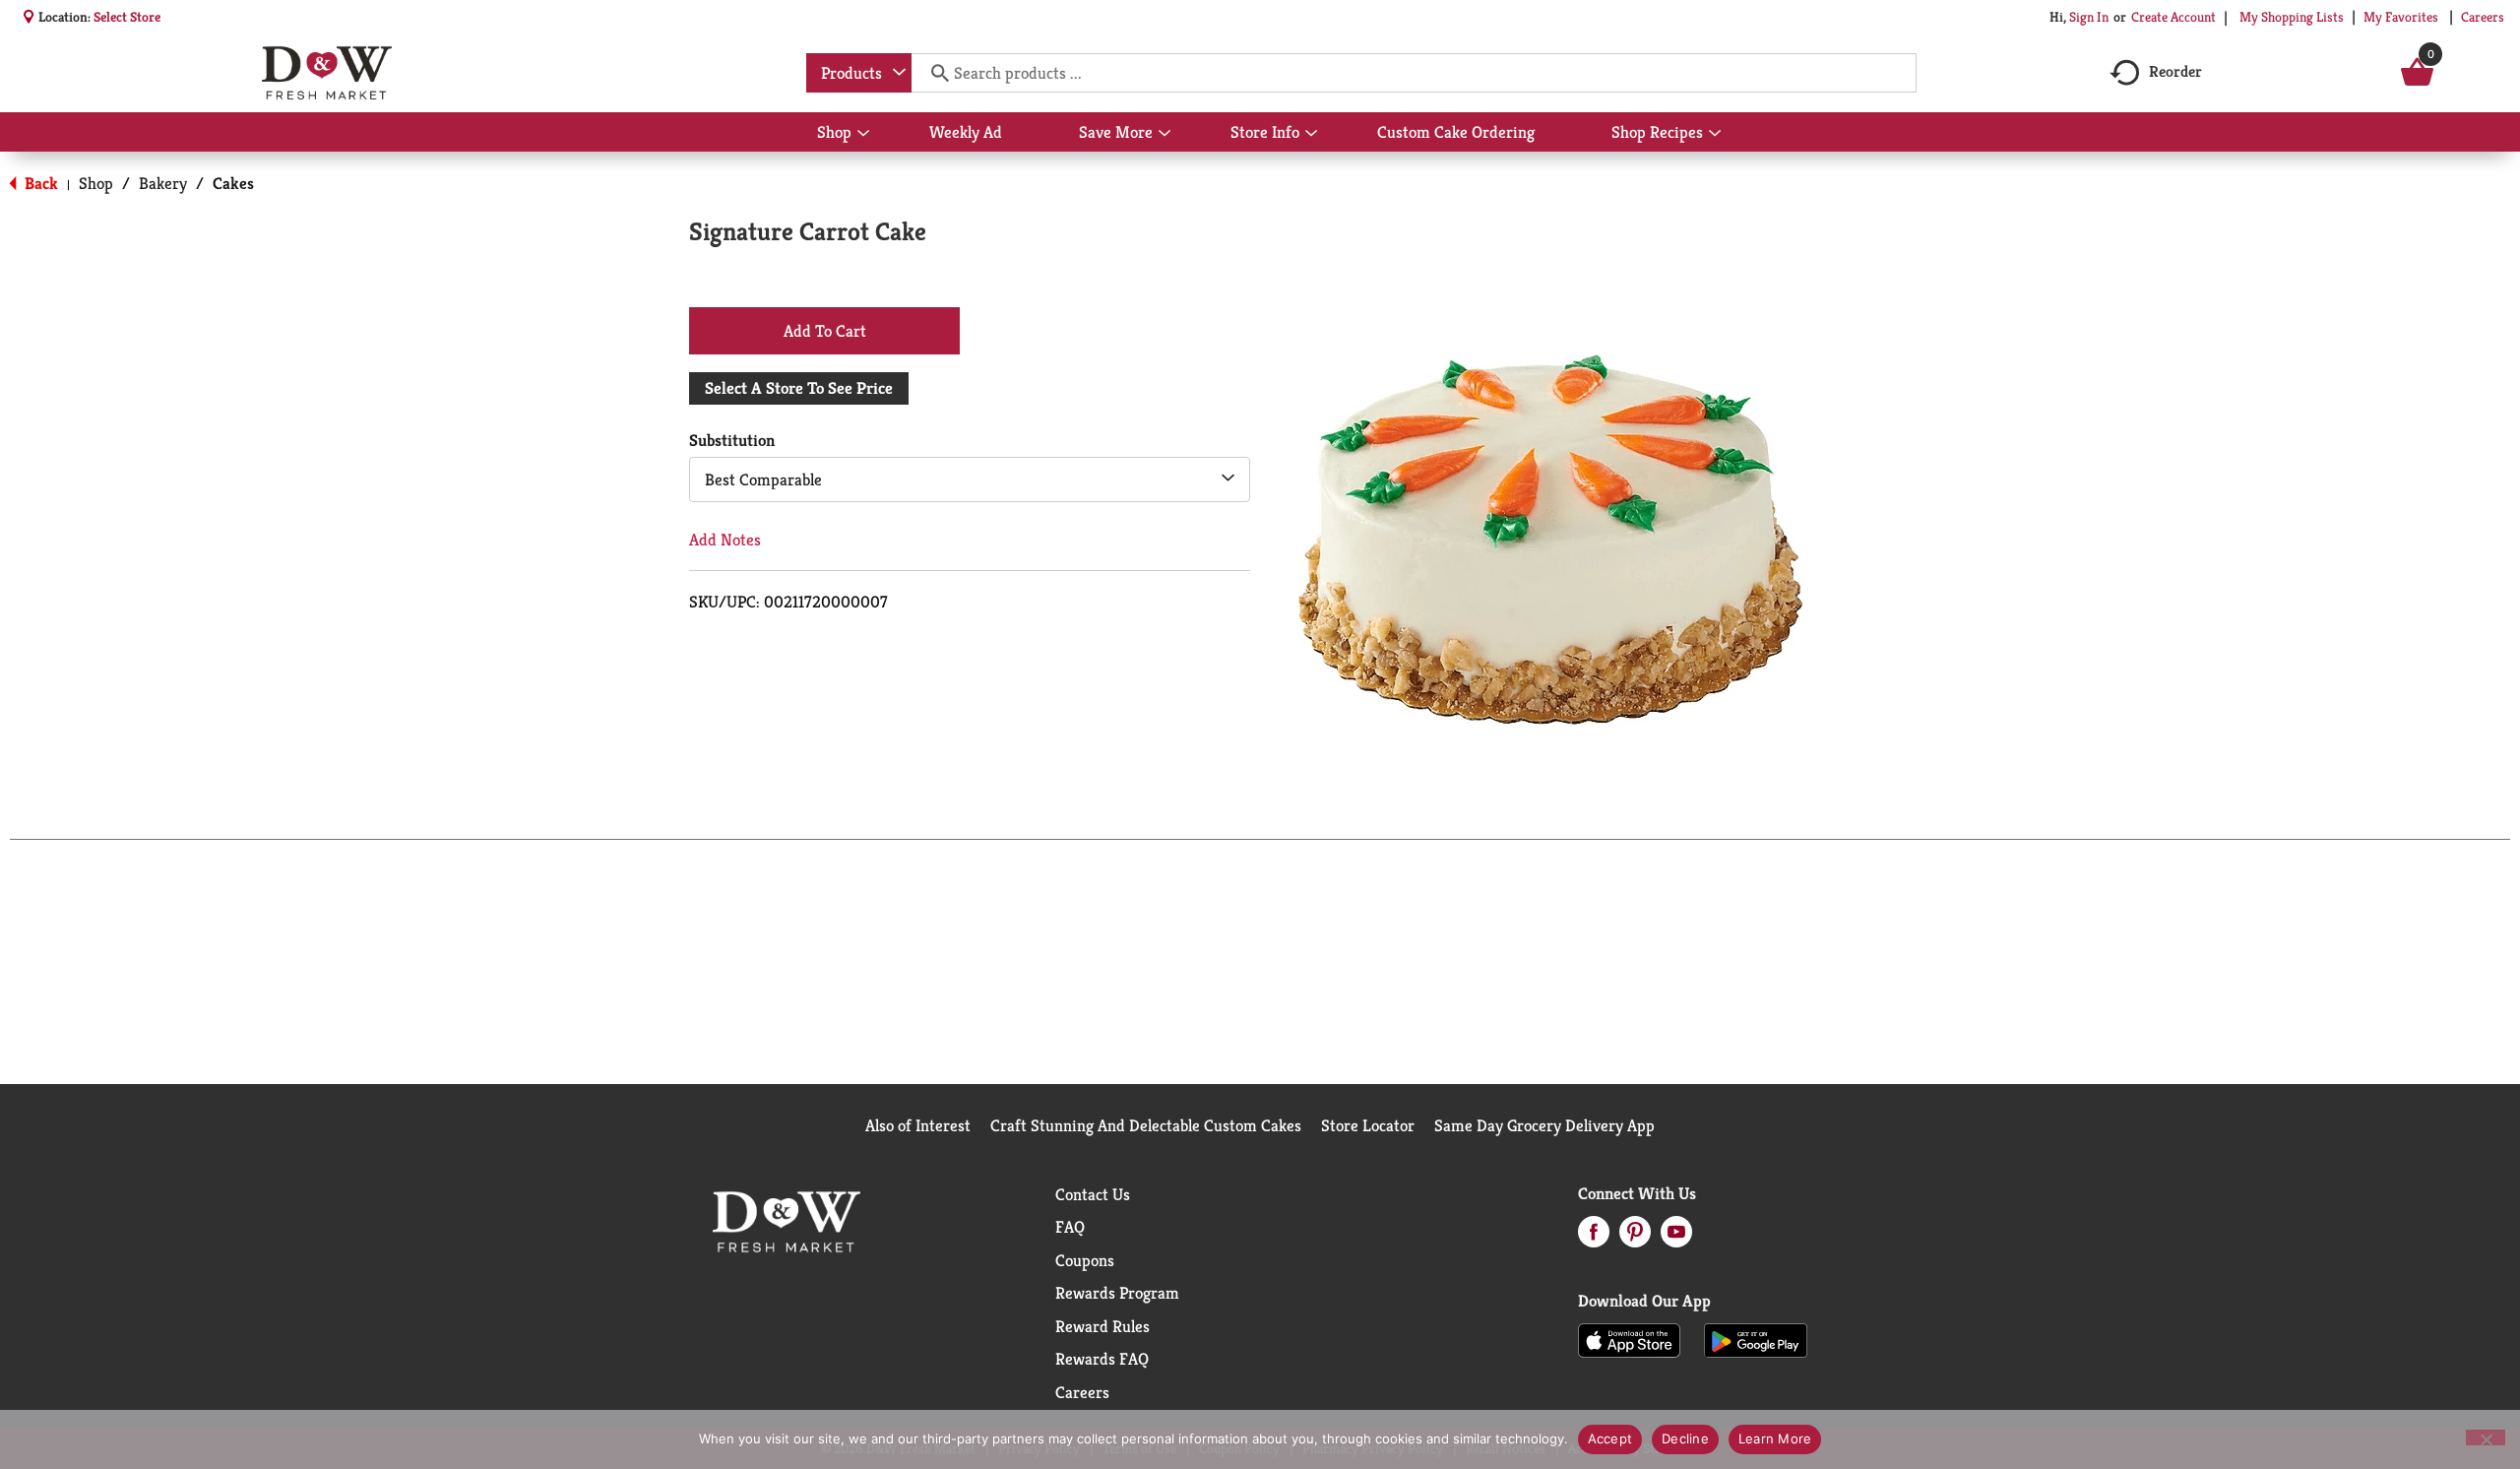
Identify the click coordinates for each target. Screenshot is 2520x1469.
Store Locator (1368, 1125)
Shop (96, 183)
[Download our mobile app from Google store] (1756, 1339)
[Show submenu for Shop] (863, 134)
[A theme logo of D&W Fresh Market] (326, 73)
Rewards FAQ (1102, 1359)
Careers (2483, 17)
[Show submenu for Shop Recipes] (1715, 134)
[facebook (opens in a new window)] (1594, 1238)
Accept (1610, 1438)
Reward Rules (1102, 1326)
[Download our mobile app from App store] (1630, 1339)
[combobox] (859, 73)
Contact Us (1093, 1194)
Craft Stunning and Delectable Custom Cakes (1146, 1125)
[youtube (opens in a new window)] (1676, 1238)
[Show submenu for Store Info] (1311, 134)
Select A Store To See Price (799, 388)
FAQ (1070, 1227)
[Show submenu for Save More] (1165, 134)
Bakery (163, 183)
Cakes (233, 183)
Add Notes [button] (725, 540)
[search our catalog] (933, 73)
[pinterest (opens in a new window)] (1635, 1238)
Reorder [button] (2175, 71)
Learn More (1775, 1438)
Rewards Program (1117, 1293)
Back (39, 183)
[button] (824, 330)
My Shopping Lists (2292, 17)
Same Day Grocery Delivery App (1544, 1125)
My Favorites (2401, 17)
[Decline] (2486, 1437)
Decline (1685, 1438)
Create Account (2173, 17)
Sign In (2089, 17)
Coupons (1085, 1260)
